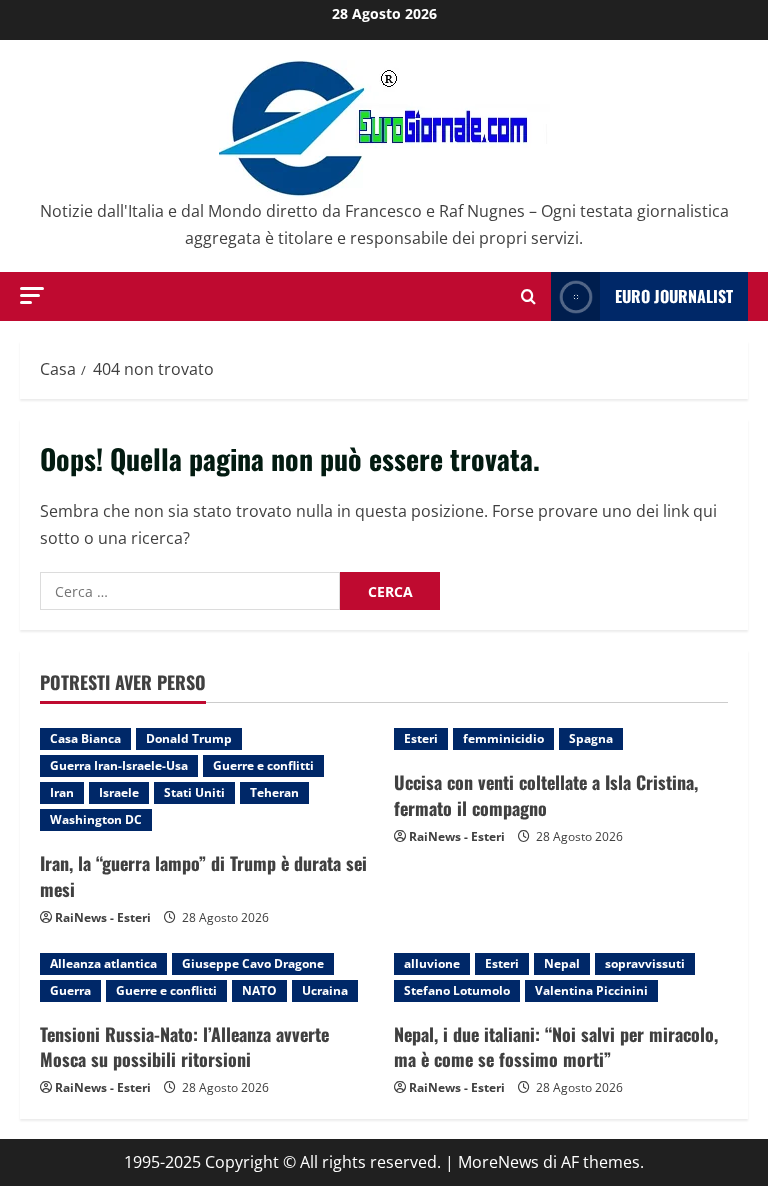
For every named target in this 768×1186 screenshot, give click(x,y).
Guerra (70, 990)
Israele (119, 792)
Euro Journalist (674, 296)
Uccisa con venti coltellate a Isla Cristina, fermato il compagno (546, 794)
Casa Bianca (85, 738)
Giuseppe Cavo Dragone (253, 963)
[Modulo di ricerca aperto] (528, 296)
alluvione (432, 963)
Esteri (421, 738)
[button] (32, 295)
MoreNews (498, 1162)
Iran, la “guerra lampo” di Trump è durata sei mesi (203, 875)
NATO (259, 990)
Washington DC (96, 819)
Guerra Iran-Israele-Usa (119, 765)
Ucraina (325, 990)
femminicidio (503, 738)
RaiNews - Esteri (103, 917)
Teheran (274, 792)
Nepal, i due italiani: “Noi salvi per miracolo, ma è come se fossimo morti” (556, 1046)
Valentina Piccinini (591, 990)
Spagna (591, 738)
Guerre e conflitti (263, 765)
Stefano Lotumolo (457, 990)
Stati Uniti (194, 792)
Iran (62, 792)
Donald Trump (189, 738)
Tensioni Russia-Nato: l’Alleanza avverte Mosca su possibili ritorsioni (184, 1046)
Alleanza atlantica (103, 963)
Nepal (562, 963)
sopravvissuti (645, 963)
